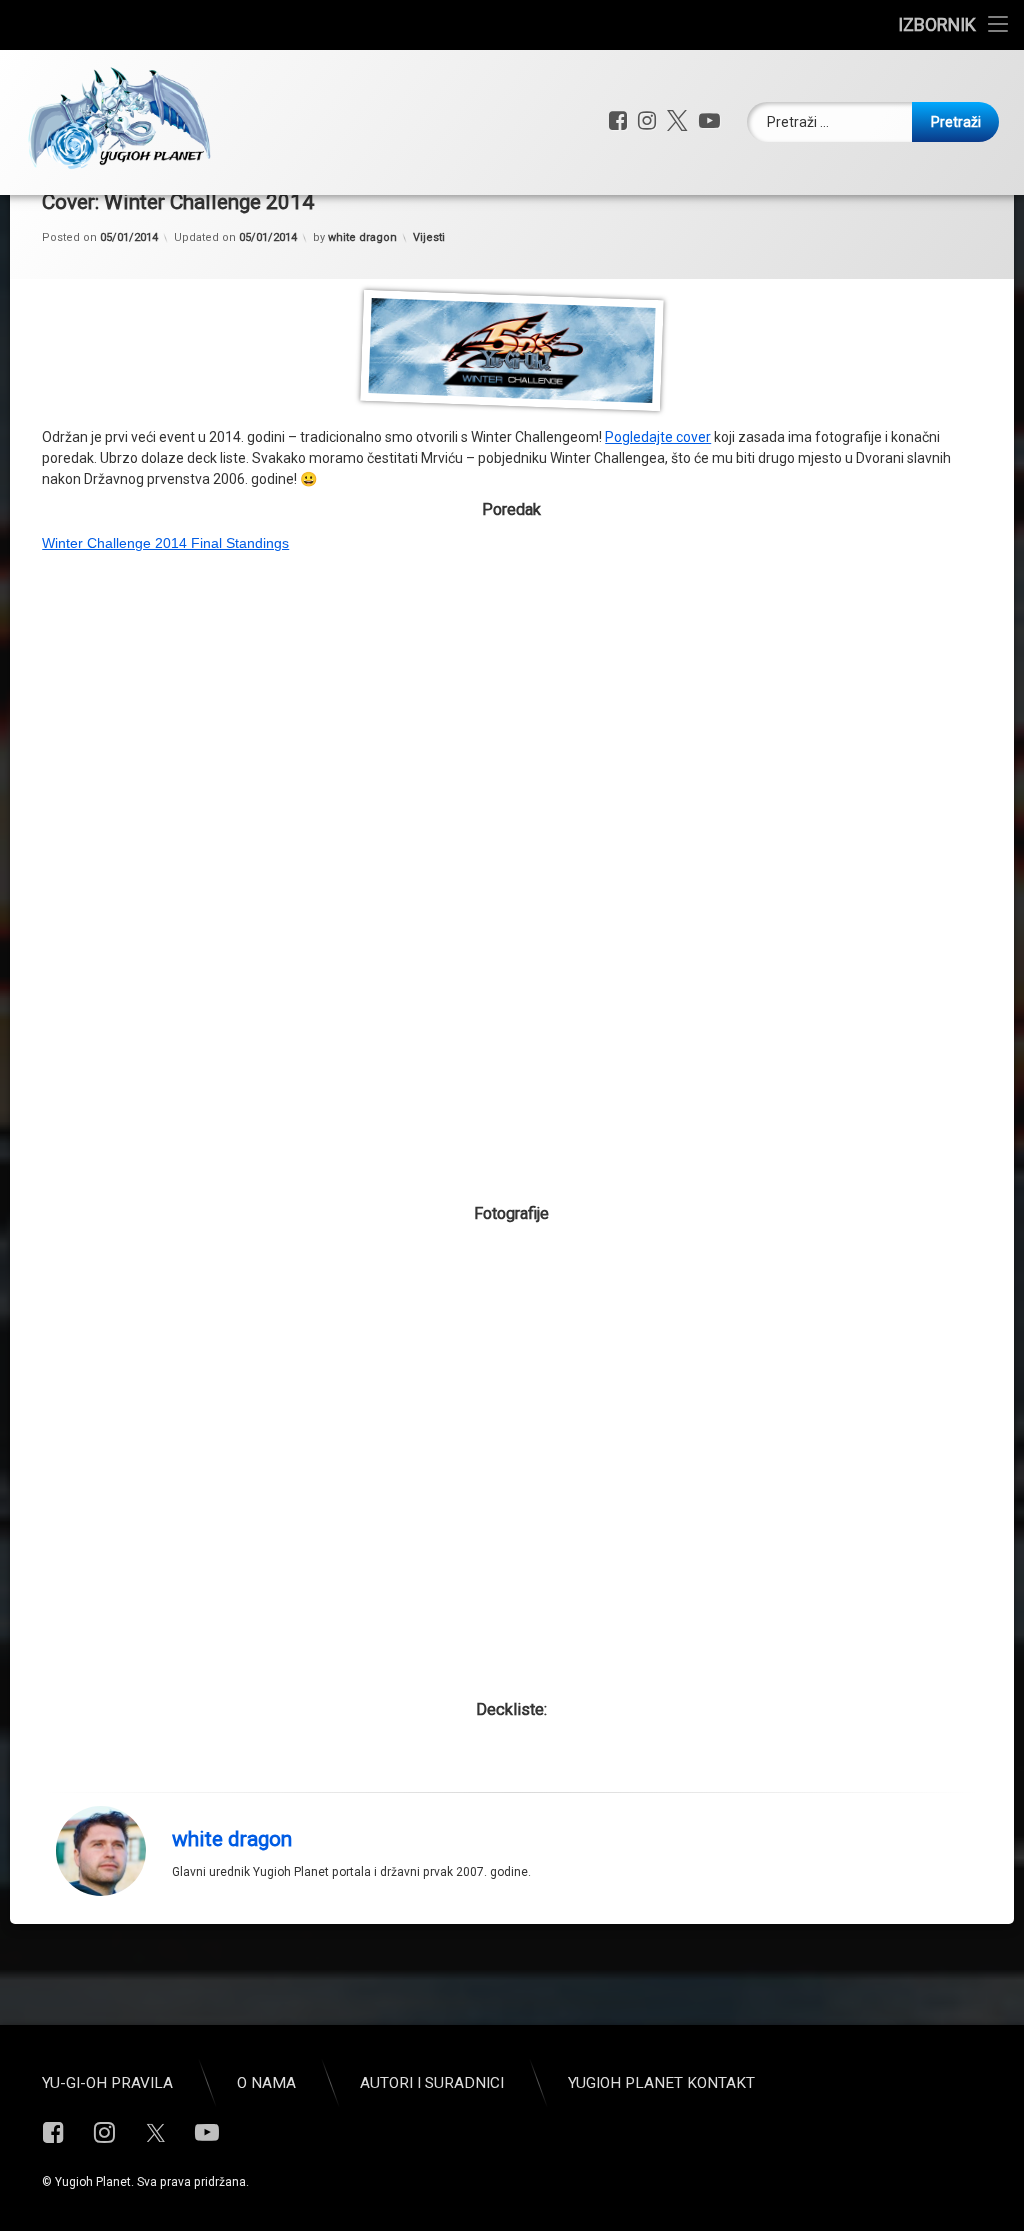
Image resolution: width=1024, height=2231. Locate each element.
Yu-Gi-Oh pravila (107, 2083)
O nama (266, 2083)
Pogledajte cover (658, 437)
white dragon (362, 237)
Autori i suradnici (432, 2083)
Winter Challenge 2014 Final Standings (165, 543)
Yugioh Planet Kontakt (661, 2083)
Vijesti (429, 237)
